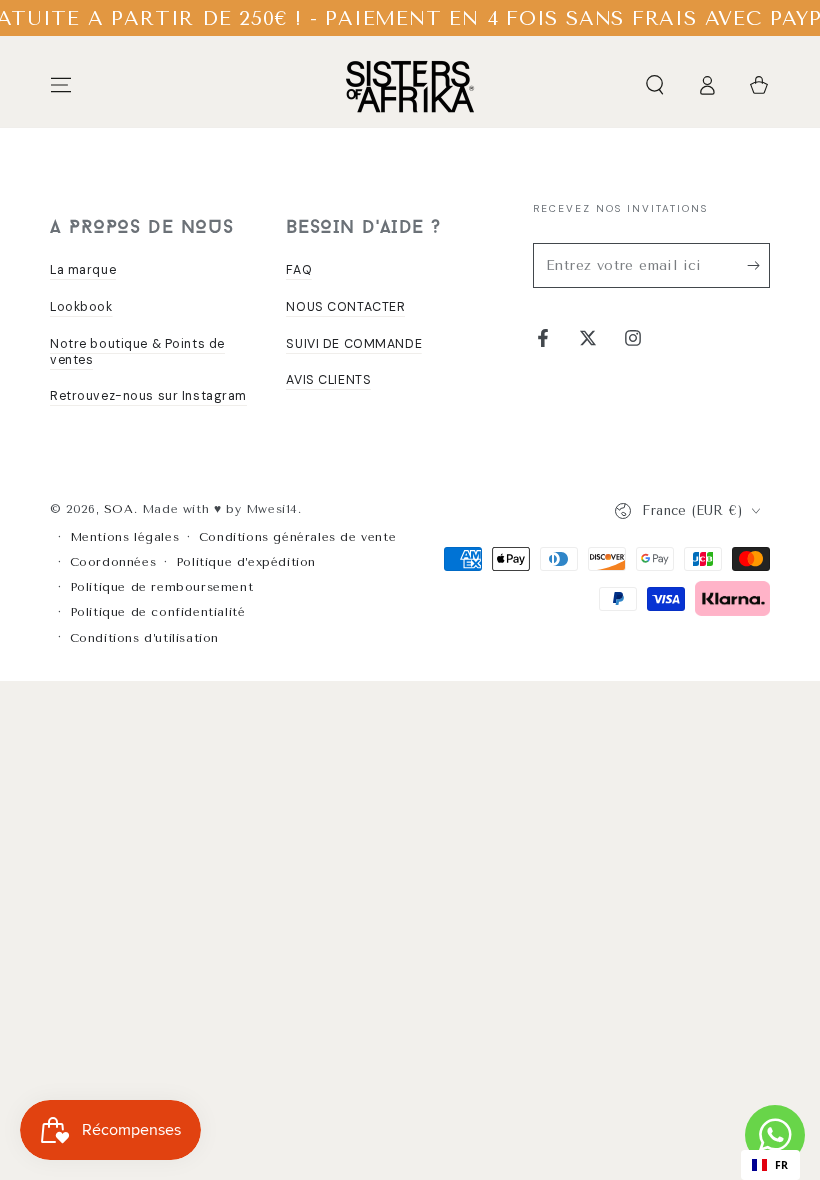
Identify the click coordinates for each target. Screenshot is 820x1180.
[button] (655, 85)
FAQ (299, 270)
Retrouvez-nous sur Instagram (148, 396)
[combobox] (770, 1165)
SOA (119, 509)
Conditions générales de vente (297, 537)
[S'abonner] (758, 265)
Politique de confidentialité (158, 612)
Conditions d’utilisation (144, 638)
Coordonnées (113, 562)
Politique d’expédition (246, 562)
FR (782, 1165)
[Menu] (61, 85)
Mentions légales (125, 537)
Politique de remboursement (162, 587)
